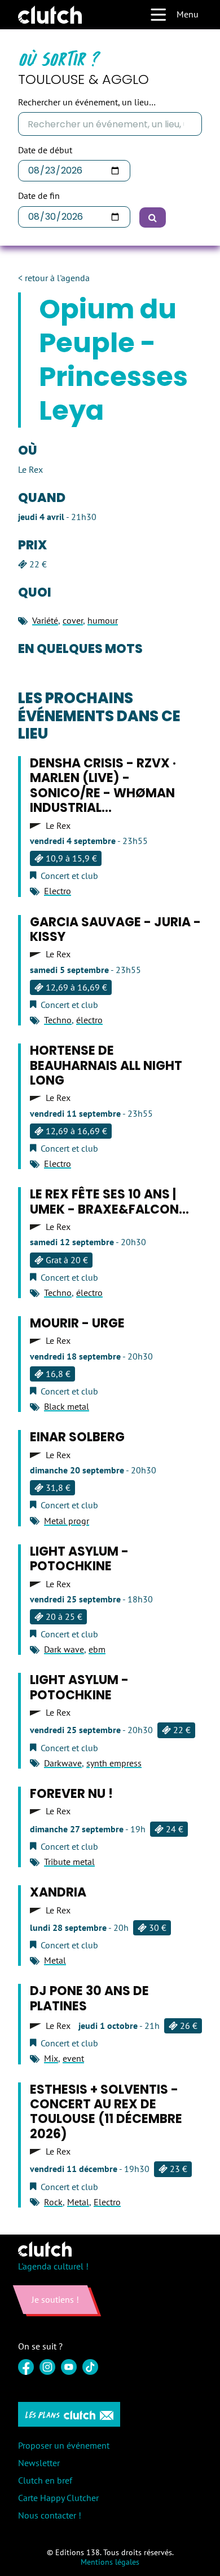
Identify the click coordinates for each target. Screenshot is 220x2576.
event (73, 2058)
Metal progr (67, 1521)
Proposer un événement (64, 2445)
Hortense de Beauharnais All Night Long (106, 1065)
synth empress (114, 1763)
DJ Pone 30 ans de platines (89, 1998)
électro (89, 1020)
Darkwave (63, 1763)
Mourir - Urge (77, 1323)
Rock (53, 2202)
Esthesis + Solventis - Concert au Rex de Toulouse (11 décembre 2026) (106, 2112)
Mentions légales (110, 2562)
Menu (188, 14)
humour (103, 620)
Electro (58, 891)
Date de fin (39, 196)
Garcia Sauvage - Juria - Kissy (115, 929)
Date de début (45, 150)
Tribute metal (69, 1862)
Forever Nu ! (71, 1794)
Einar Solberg (77, 1437)
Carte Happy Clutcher (58, 2498)
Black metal (67, 1406)
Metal (55, 1960)
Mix (51, 2058)
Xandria (58, 1892)
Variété (45, 620)
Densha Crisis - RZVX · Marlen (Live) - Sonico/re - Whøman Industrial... (103, 785)
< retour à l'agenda (54, 278)
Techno (58, 1020)
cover (73, 620)
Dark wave (64, 1649)
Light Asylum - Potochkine (79, 1559)
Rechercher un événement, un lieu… (87, 102)
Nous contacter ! (50, 2515)
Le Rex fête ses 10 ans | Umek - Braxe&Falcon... (109, 1202)
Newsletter (39, 2463)
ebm (97, 1649)
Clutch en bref (45, 2480)
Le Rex (58, 826)
